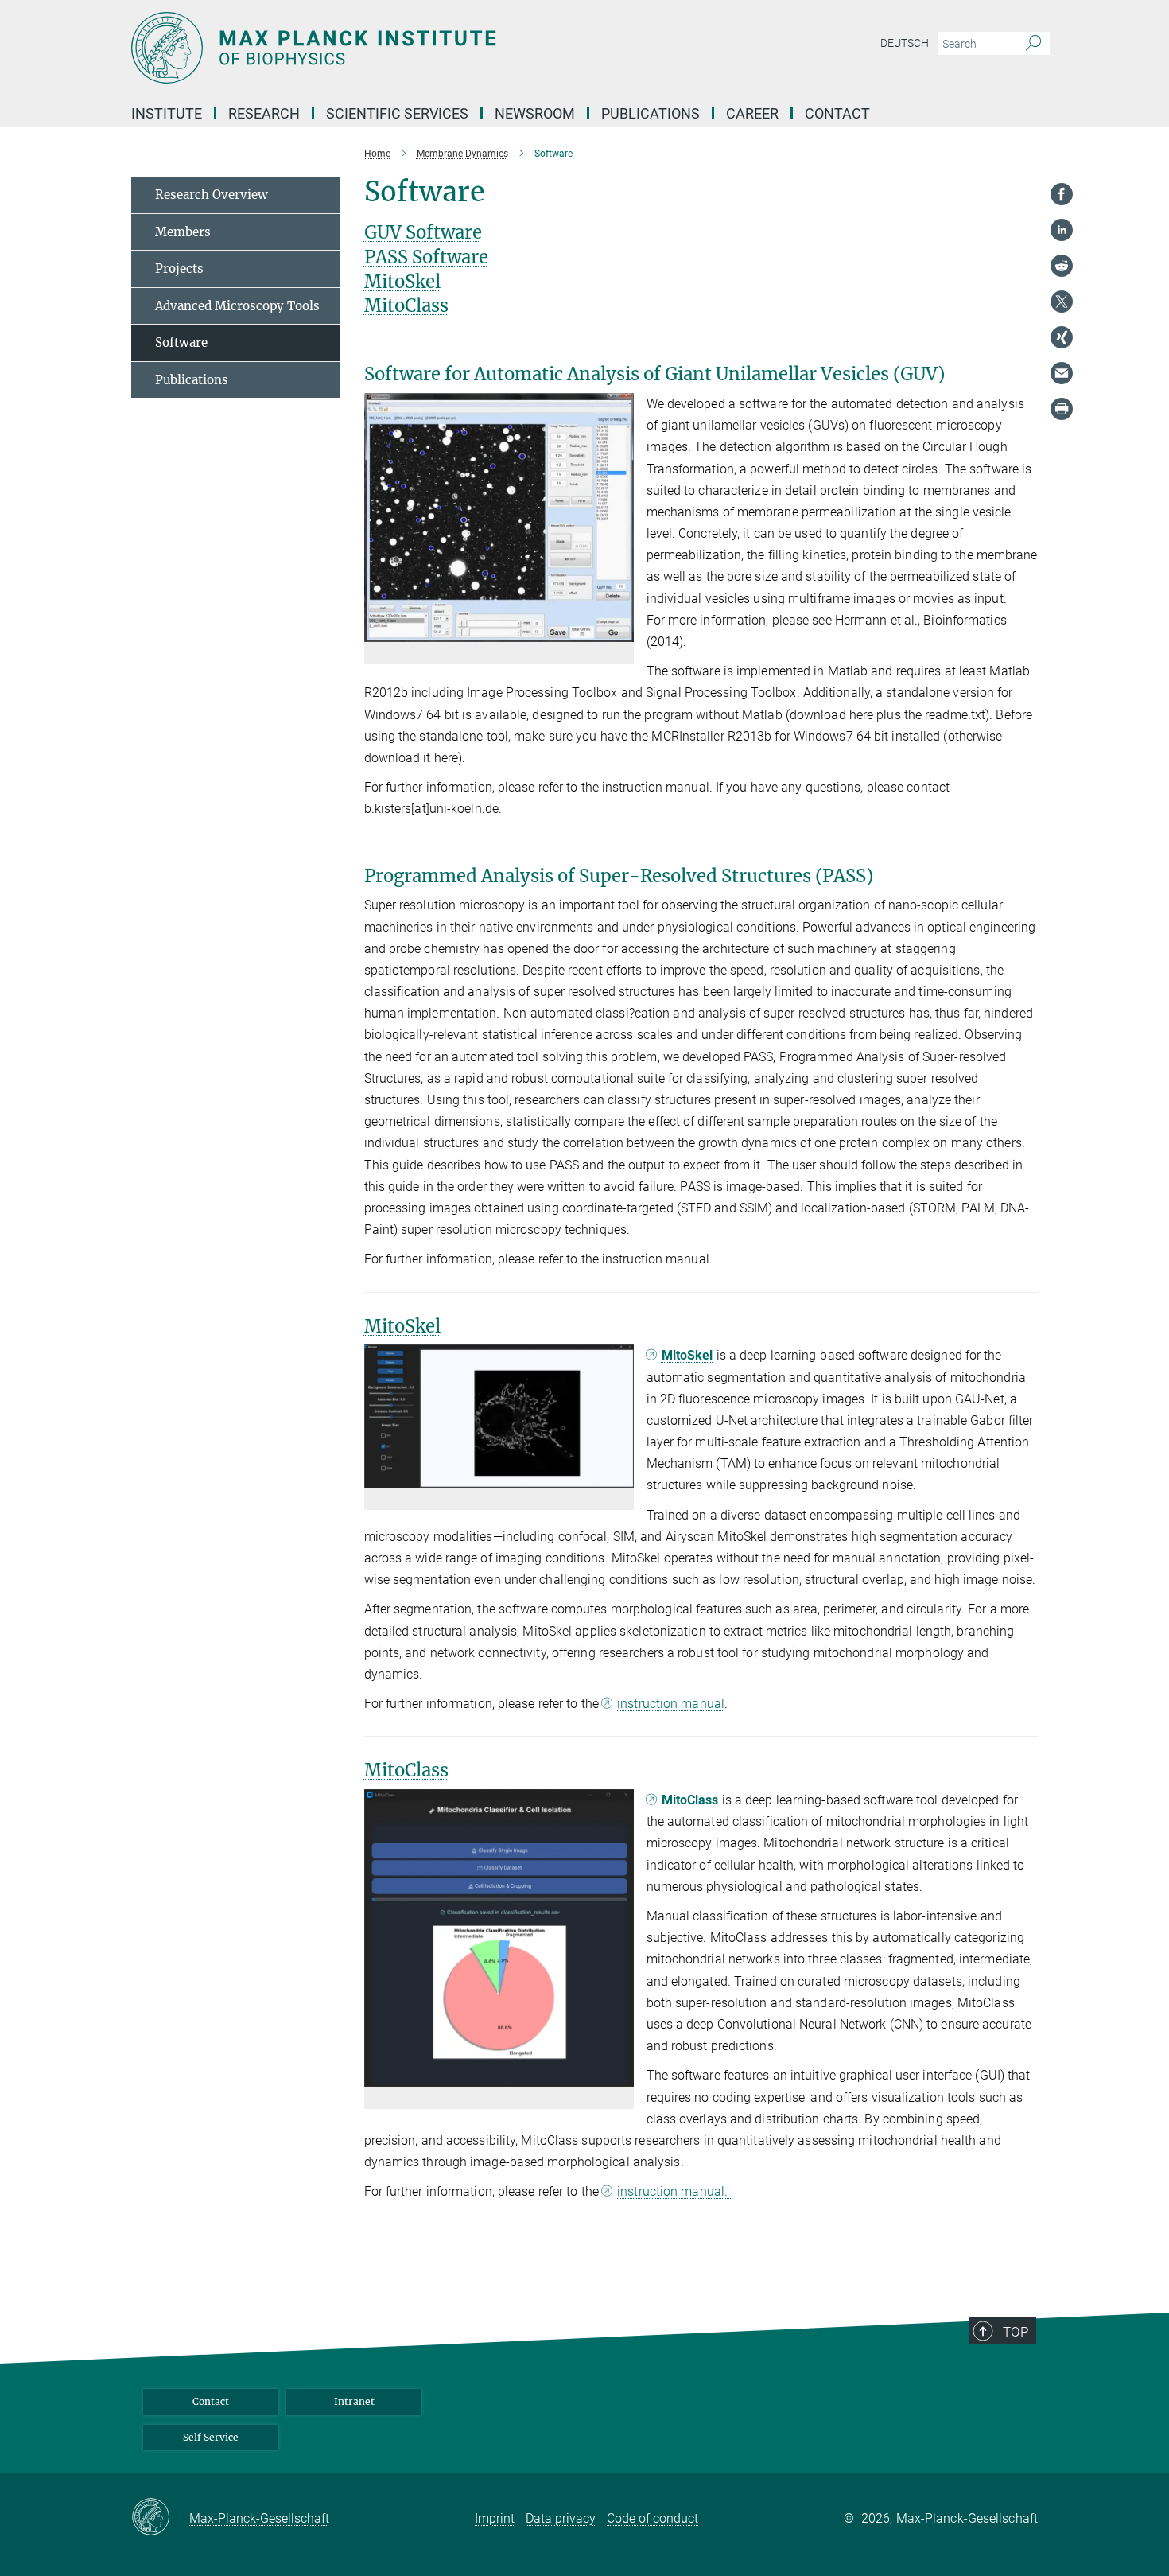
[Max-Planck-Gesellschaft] (160, 2518)
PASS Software (426, 257)
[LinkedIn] (1062, 230)
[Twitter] (1062, 302)
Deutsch (905, 43)
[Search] (1033, 44)
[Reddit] (1062, 266)
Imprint (495, 2518)
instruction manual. (674, 2191)
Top (1016, 2332)
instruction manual (671, 1704)
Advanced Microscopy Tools (237, 306)
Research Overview (212, 195)
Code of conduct (652, 2518)
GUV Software (423, 232)
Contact (837, 113)
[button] (620, 630)
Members (183, 232)
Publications (651, 113)
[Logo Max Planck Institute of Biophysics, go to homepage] (429, 48)
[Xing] (1062, 337)
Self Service (211, 2437)
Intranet (354, 2401)
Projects (179, 268)
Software (181, 342)
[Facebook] (1062, 194)
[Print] (1062, 409)
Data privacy (561, 2518)
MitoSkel (402, 282)
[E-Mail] (1062, 373)
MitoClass (406, 305)
